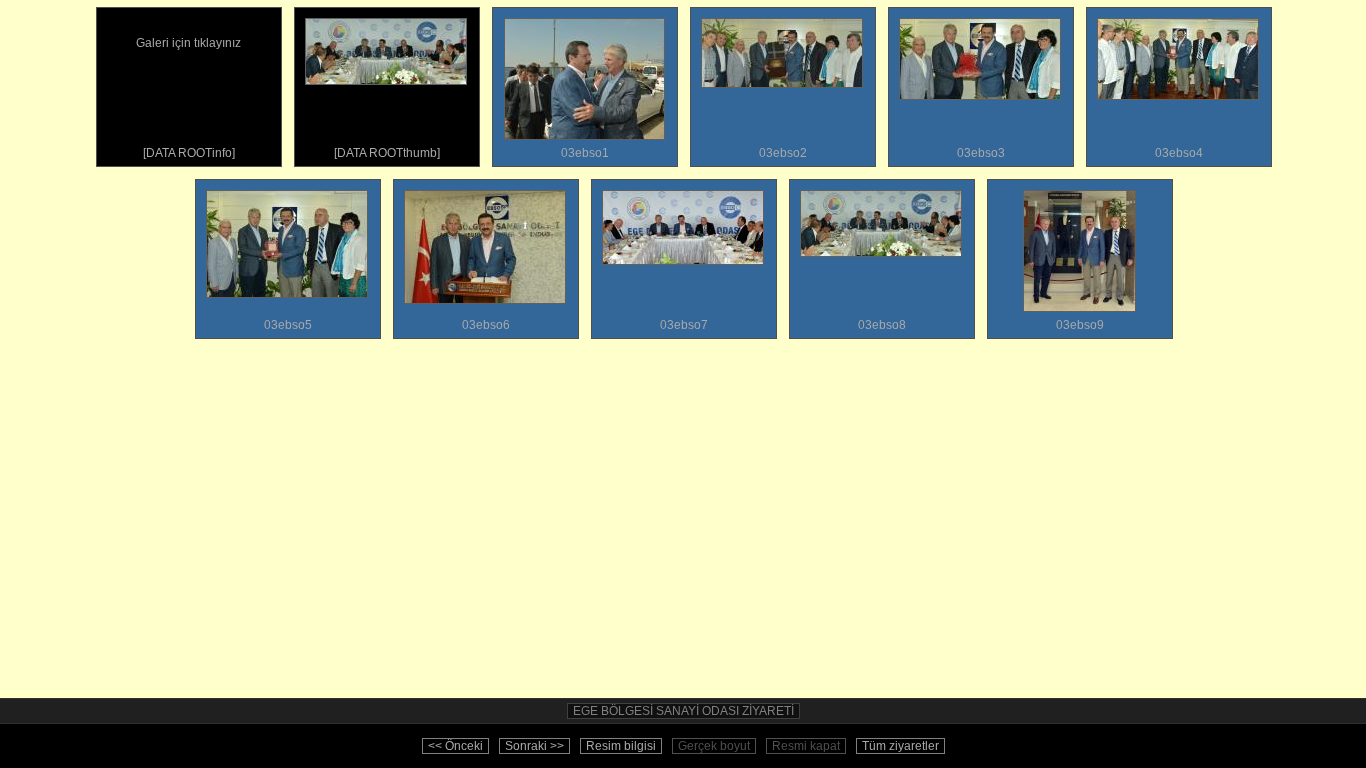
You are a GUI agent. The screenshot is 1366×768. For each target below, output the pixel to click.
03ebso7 (684, 325)
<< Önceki (455, 746)
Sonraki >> (534, 746)
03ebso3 (981, 153)
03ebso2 (783, 153)
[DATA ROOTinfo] (188, 98)
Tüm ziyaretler (900, 746)
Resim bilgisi (621, 746)
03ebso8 (882, 325)
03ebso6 (486, 325)
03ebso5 (288, 325)
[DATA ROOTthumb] (387, 153)
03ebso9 (1080, 325)
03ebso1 (585, 153)
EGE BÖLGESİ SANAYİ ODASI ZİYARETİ (683, 711)
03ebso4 (1179, 153)
